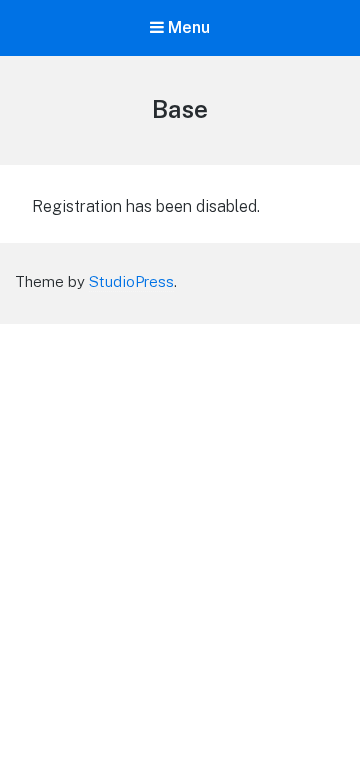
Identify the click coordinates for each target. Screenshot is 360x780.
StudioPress (131, 281)
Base (180, 109)
